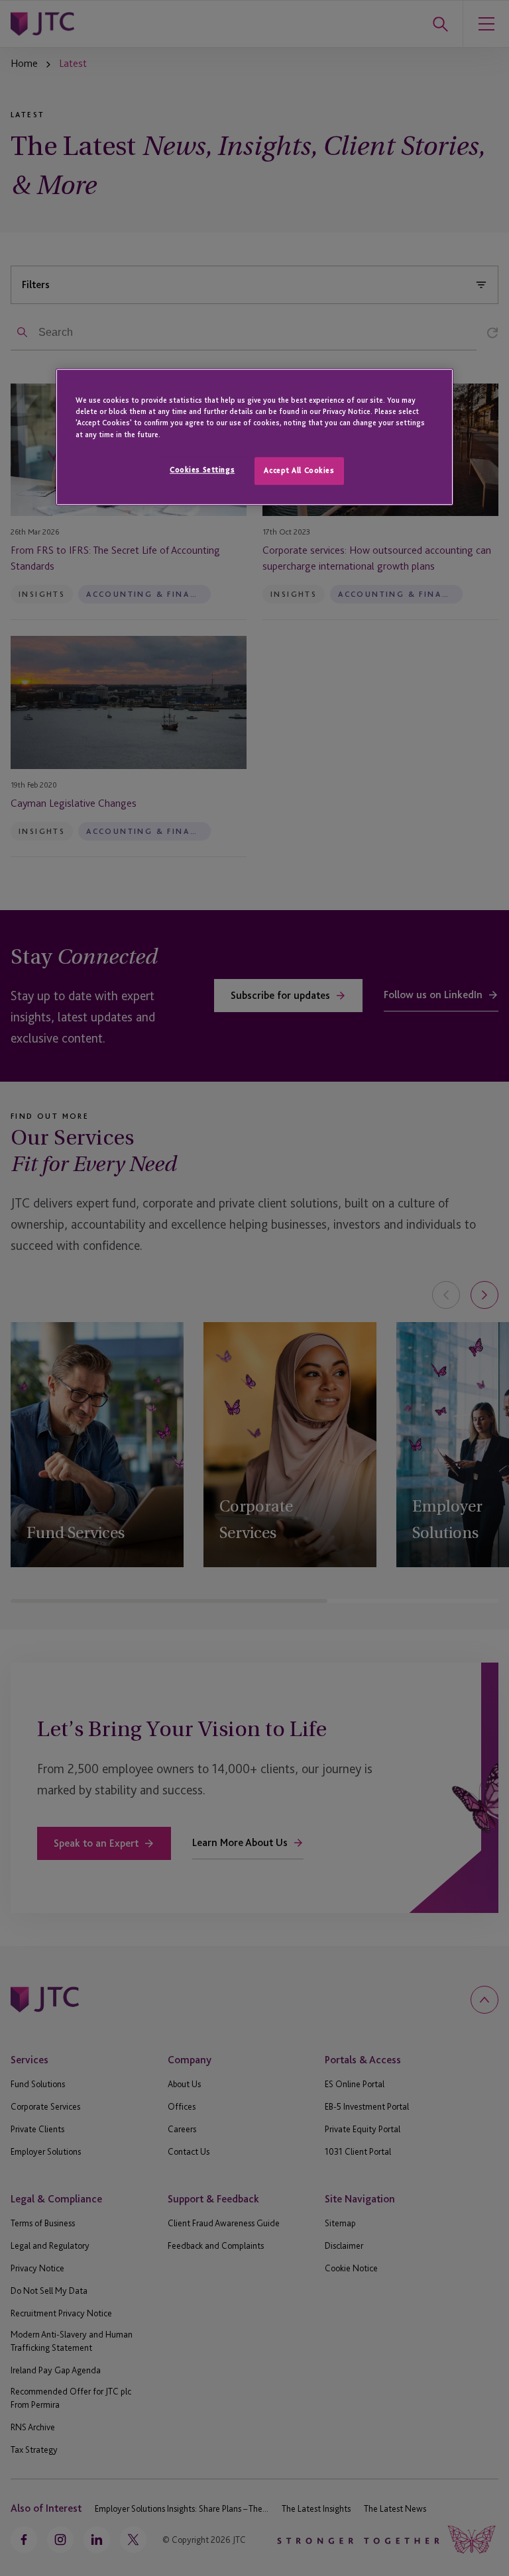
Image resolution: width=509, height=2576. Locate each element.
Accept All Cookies (299, 470)
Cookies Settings (202, 470)
